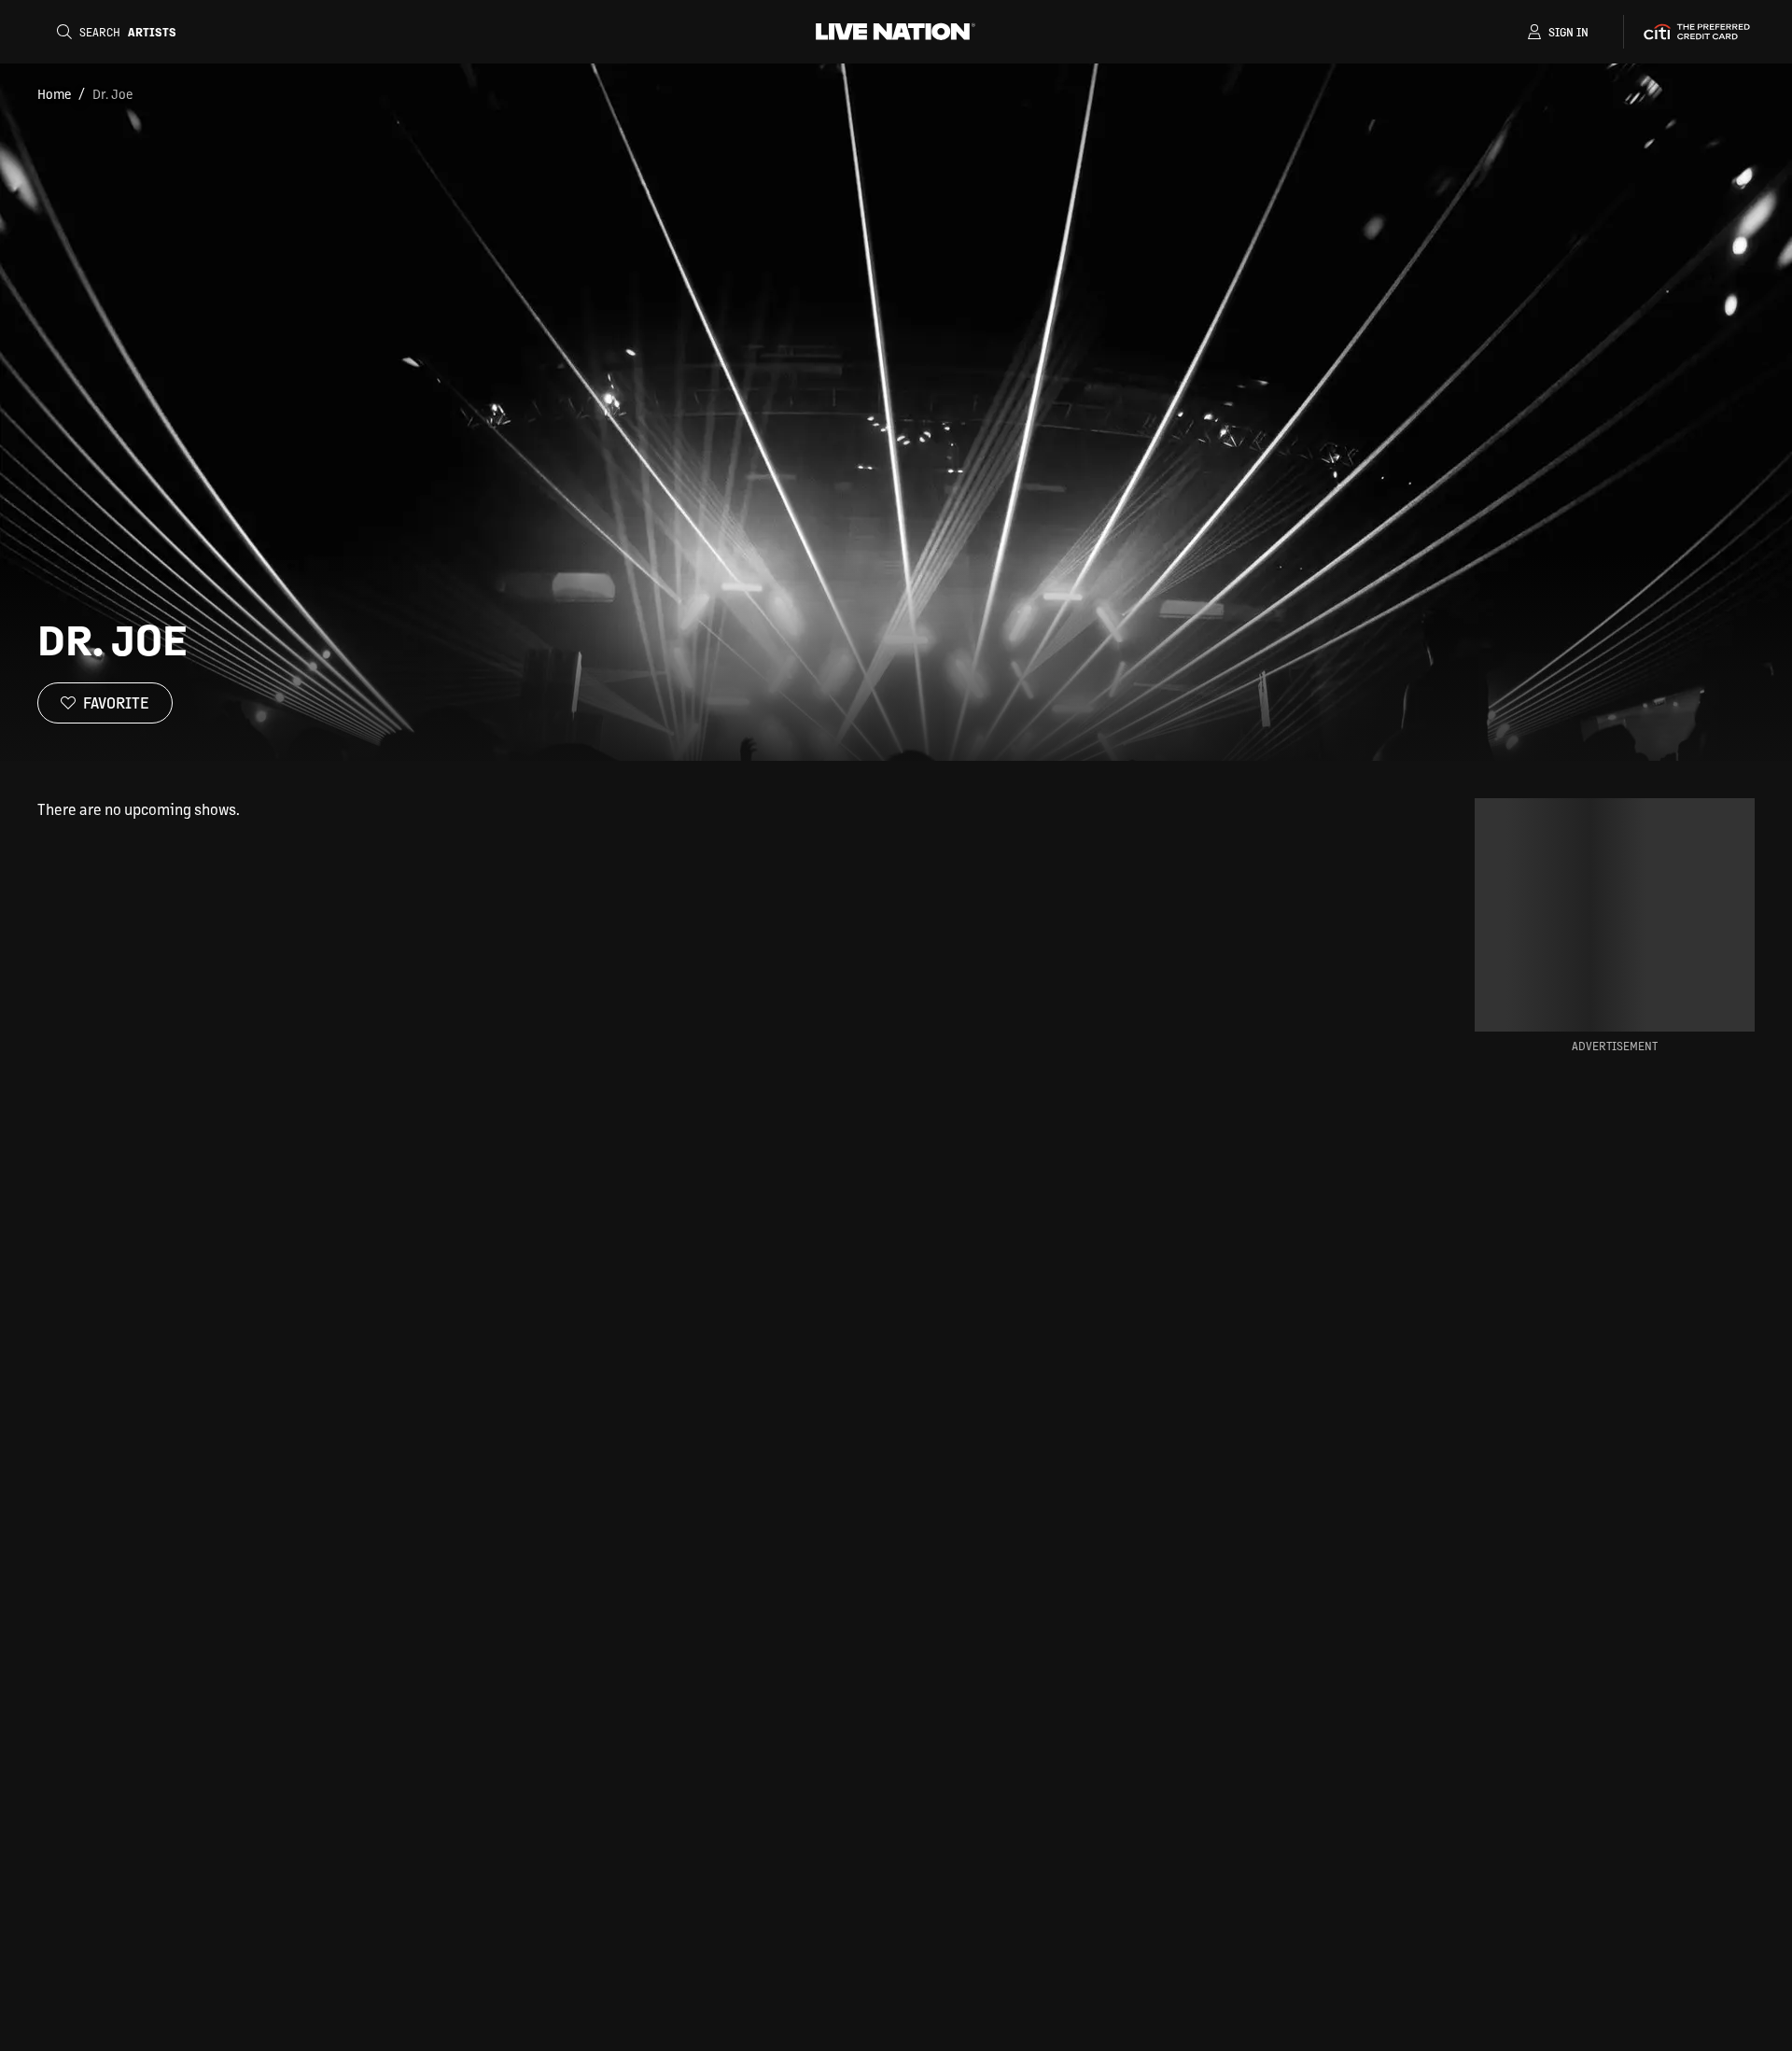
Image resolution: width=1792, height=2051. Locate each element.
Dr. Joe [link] (112, 93)
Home (54, 93)
